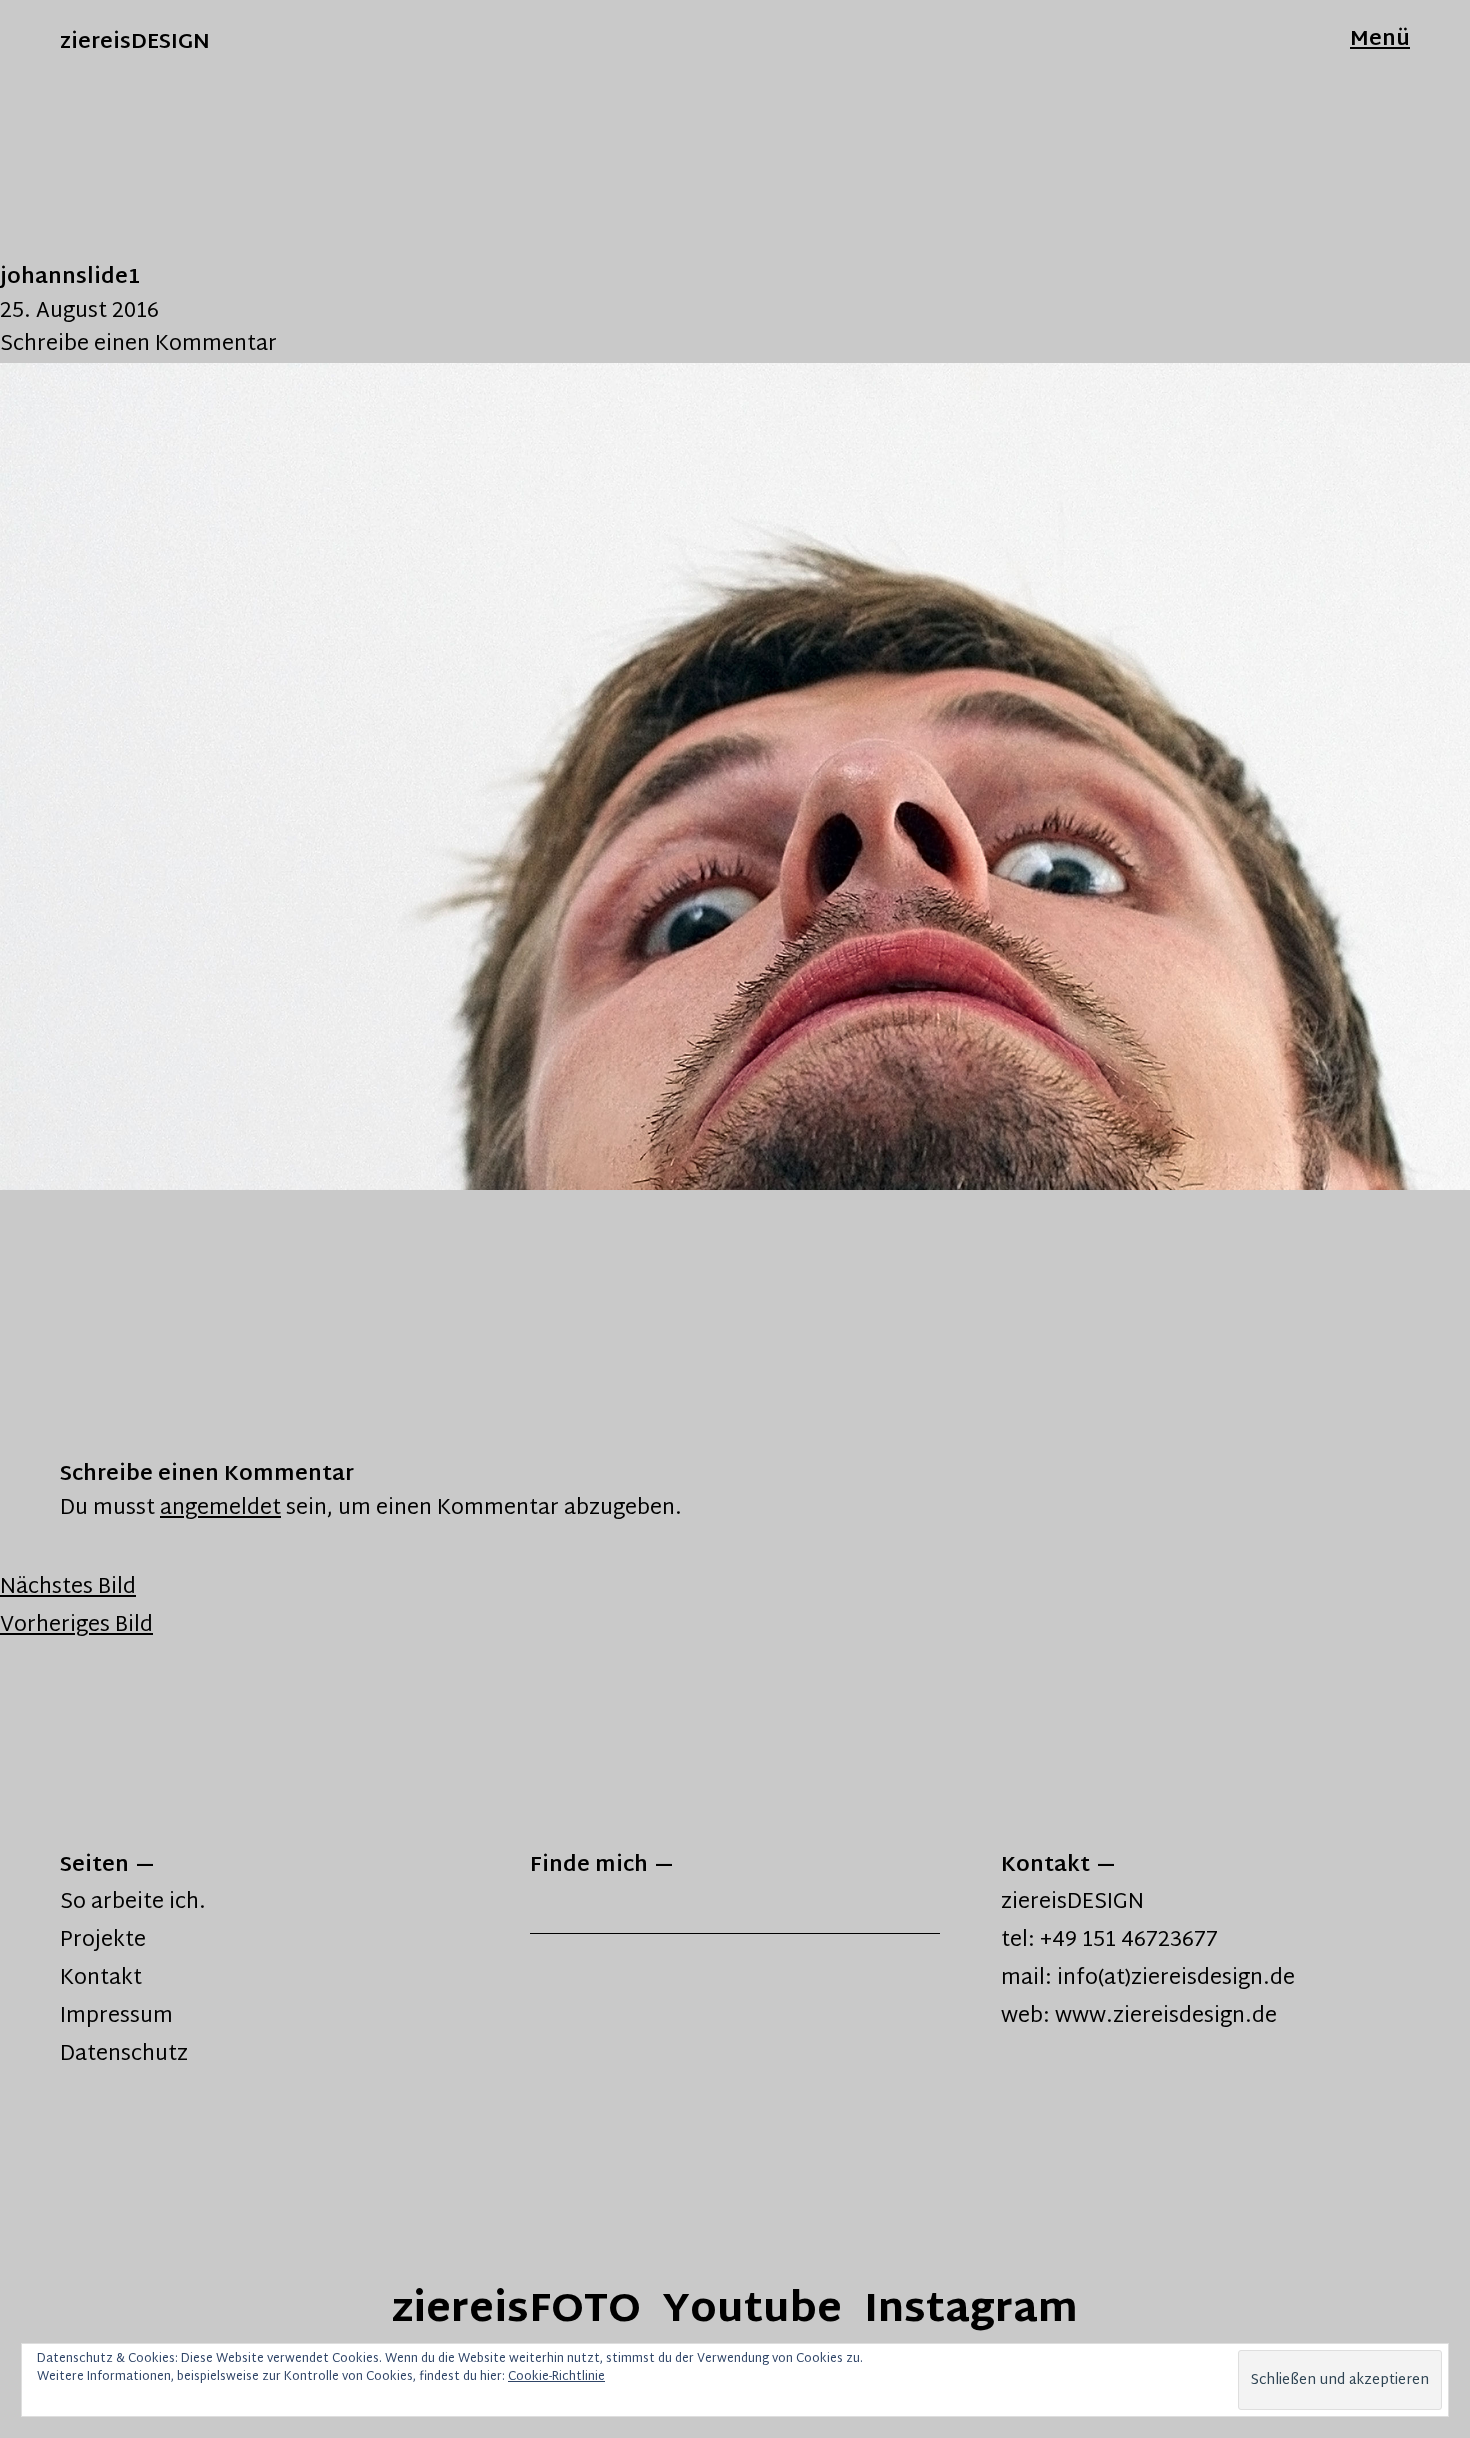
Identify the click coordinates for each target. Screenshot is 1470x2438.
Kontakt (101, 1979)
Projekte (103, 1941)
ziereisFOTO (516, 2311)
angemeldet (220, 1509)
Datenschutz (124, 2055)
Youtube (752, 2311)
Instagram (971, 2311)
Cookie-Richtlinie (556, 2377)
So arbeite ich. (133, 1903)
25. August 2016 (79, 312)
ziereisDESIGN (135, 43)
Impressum (116, 2017)
